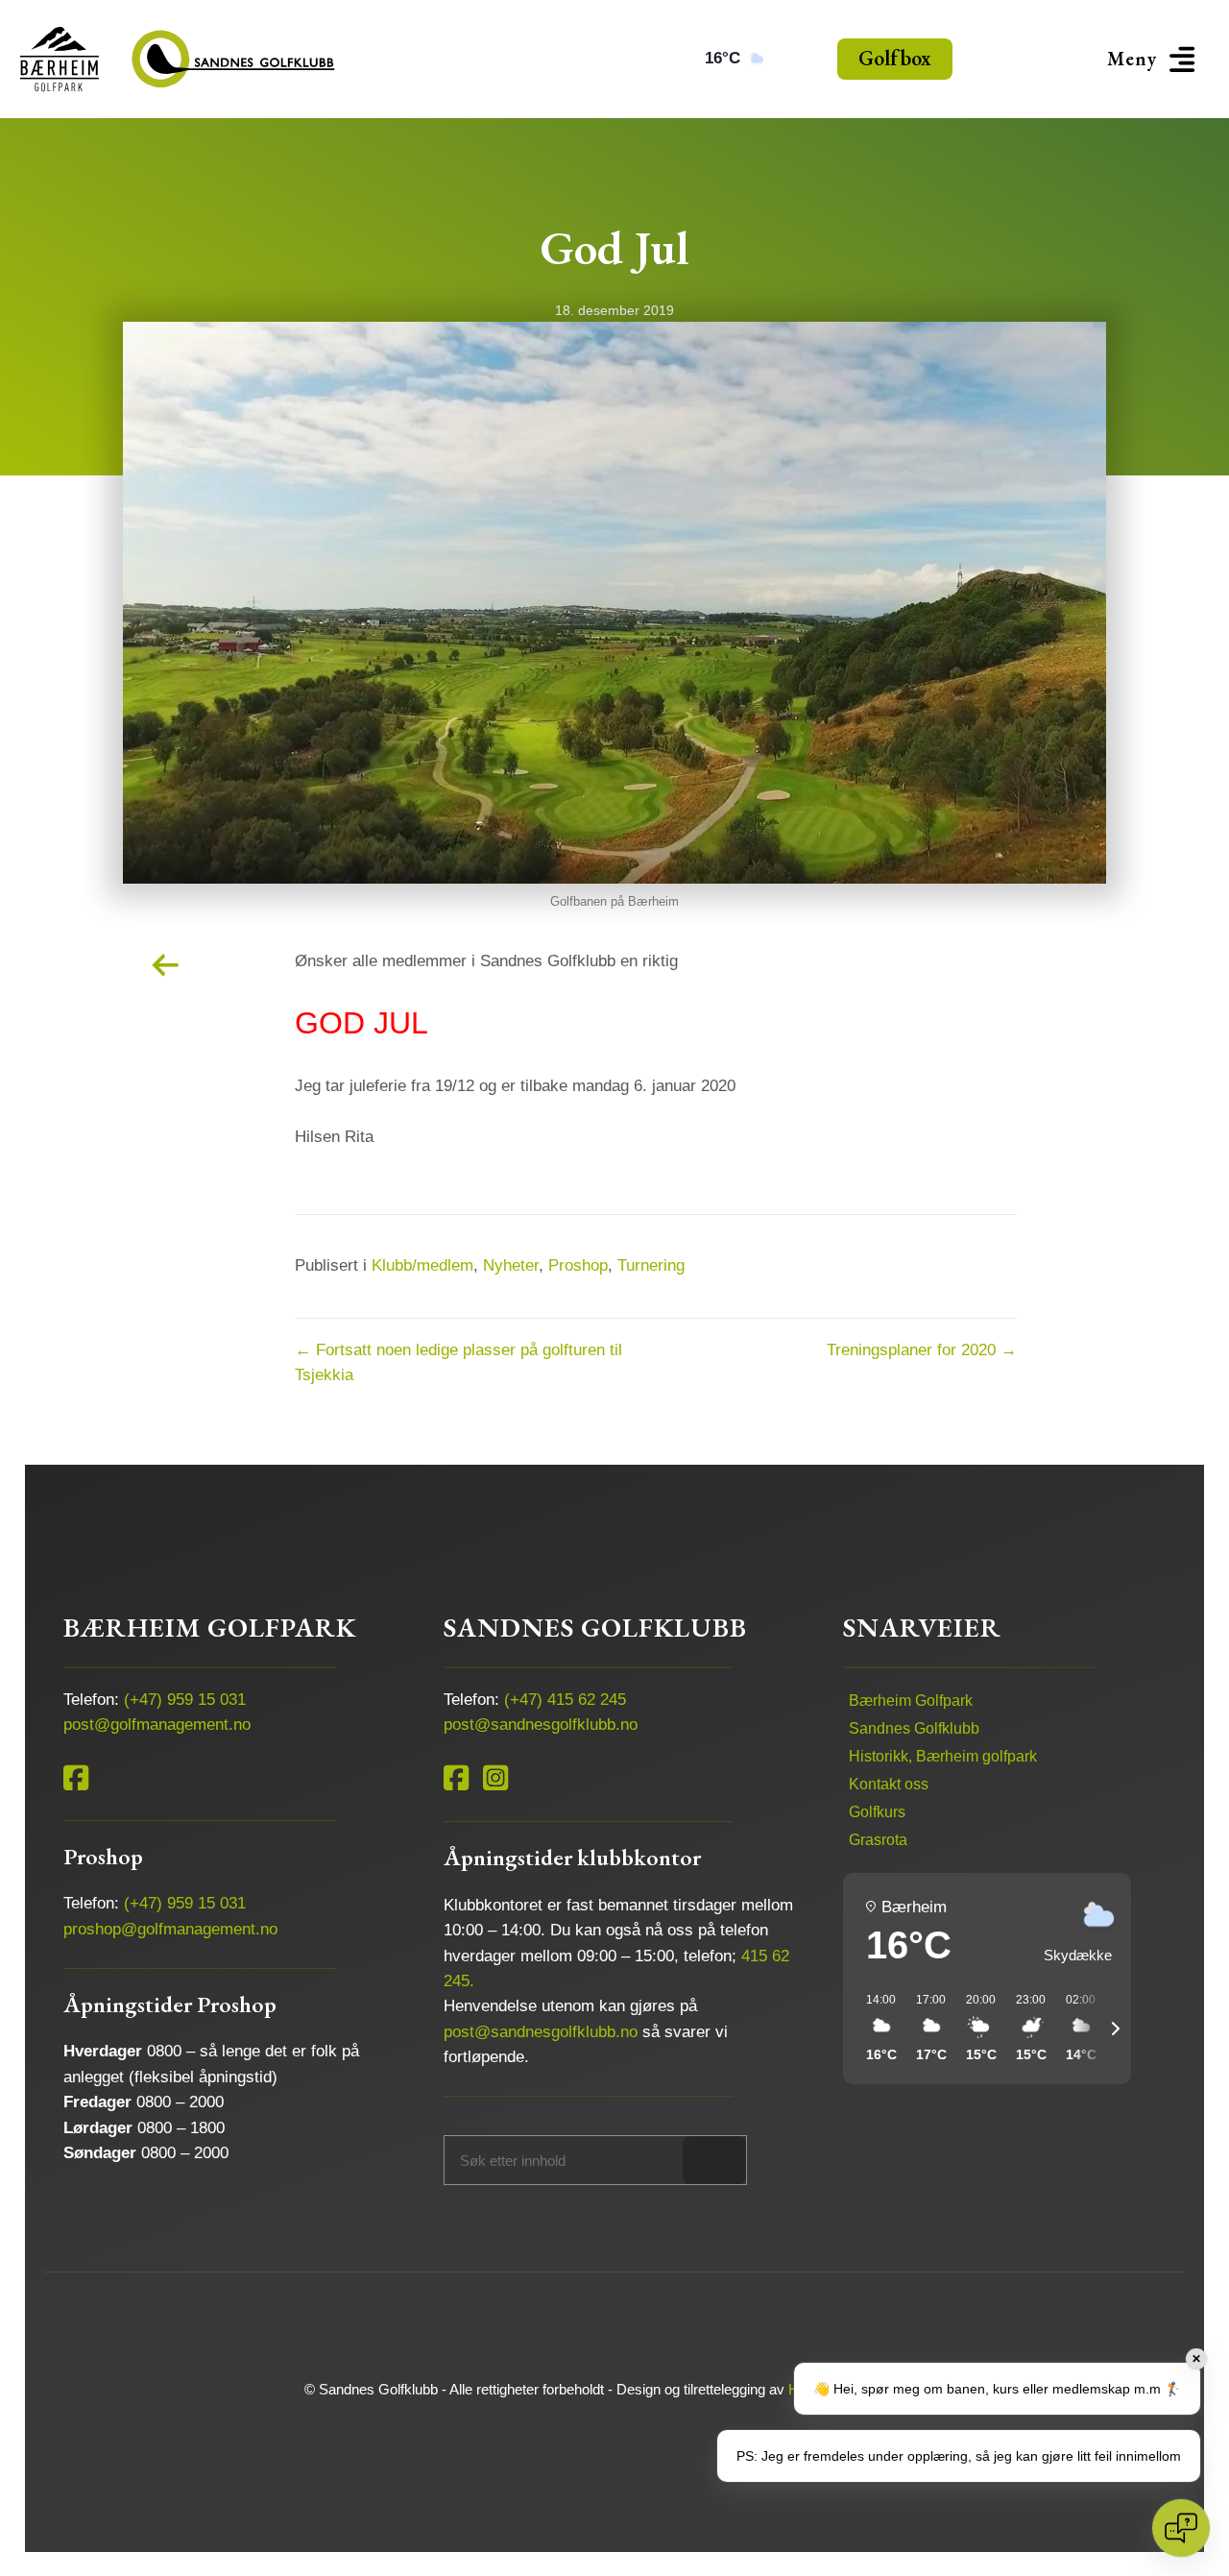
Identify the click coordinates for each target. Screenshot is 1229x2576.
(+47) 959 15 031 (185, 1700)
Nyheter (511, 1265)
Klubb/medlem (422, 1265)
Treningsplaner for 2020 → (922, 1350)
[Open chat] (1181, 2528)
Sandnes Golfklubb (914, 1728)
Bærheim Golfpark (911, 1701)
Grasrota (878, 1840)
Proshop (578, 1265)
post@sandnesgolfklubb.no (541, 1725)
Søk (714, 2160)
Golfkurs (877, 1812)
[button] (1154, 59)
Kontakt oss (889, 1784)
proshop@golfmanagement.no (170, 1929)
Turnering (651, 1265)
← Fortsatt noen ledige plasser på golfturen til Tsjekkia (458, 1362)
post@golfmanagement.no (157, 1725)
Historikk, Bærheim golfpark (943, 1756)
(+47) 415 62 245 (565, 1700)
